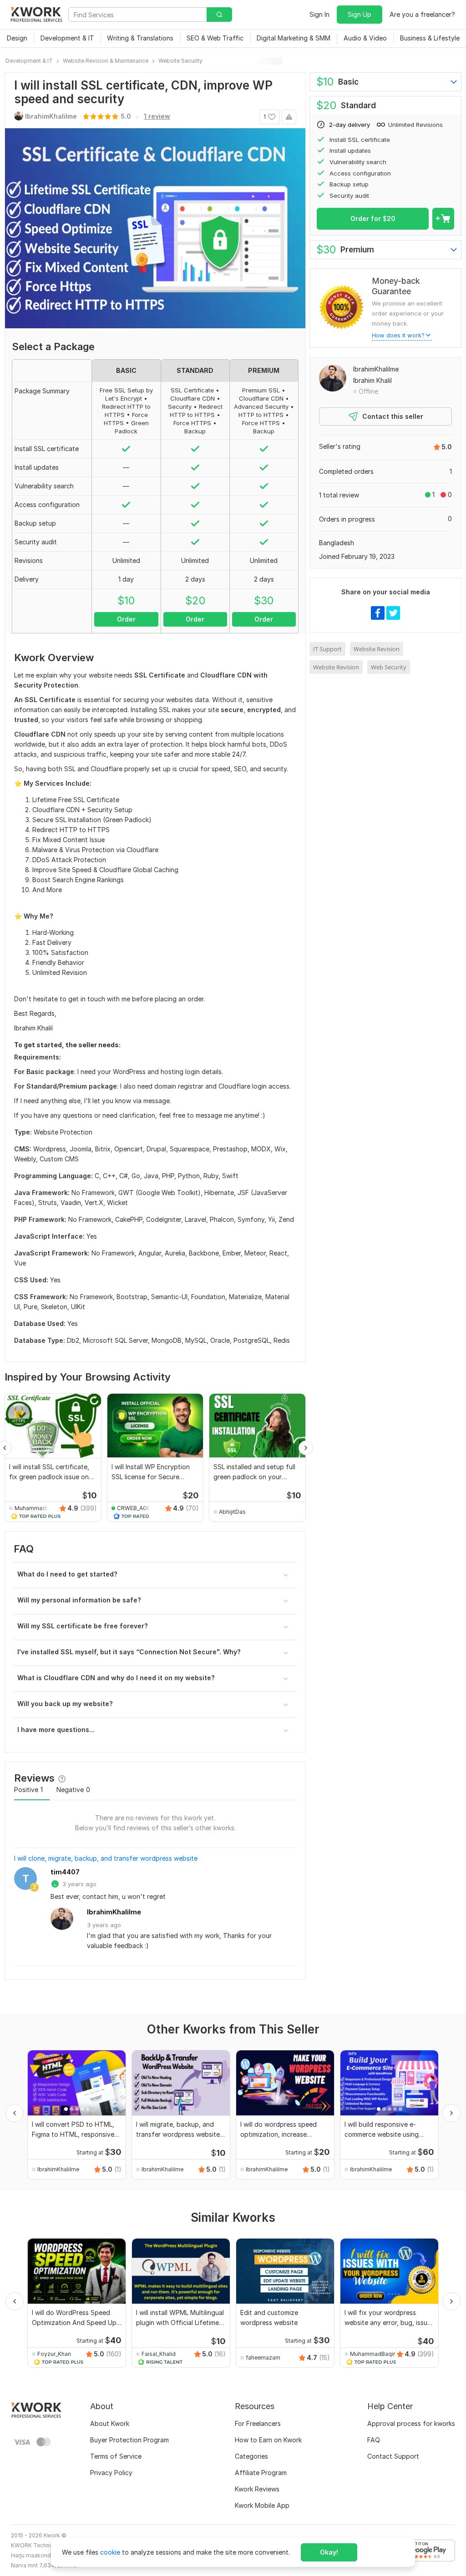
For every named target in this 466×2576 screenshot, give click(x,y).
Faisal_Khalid (159, 2354)
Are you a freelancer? (422, 14)
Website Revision (377, 649)
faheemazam (263, 2358)
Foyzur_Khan (54, 2354)
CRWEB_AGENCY (135, 1508)
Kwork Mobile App (262, 2505)
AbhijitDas (232, 1512)
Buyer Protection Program (129, 2440)
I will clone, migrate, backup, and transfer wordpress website (106, 1858)
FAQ (374, 2440)
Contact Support (393, 2456)
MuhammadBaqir (33, 1508)
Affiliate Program (261, 2473)
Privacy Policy (111, 2473)
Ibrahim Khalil (372, 380)
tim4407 (65, 1872)
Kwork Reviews (257, 2489)
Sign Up (360, 14)
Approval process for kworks (411, 2423)
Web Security (389, 667)
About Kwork (110, 2423)
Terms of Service (116, 2456)
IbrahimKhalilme (114, 1912)
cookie (110, 2552)
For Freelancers (258, 2423)
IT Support (327, 649)
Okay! (329, 2552)
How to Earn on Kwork (268, 2440)
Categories (251, 2456)
